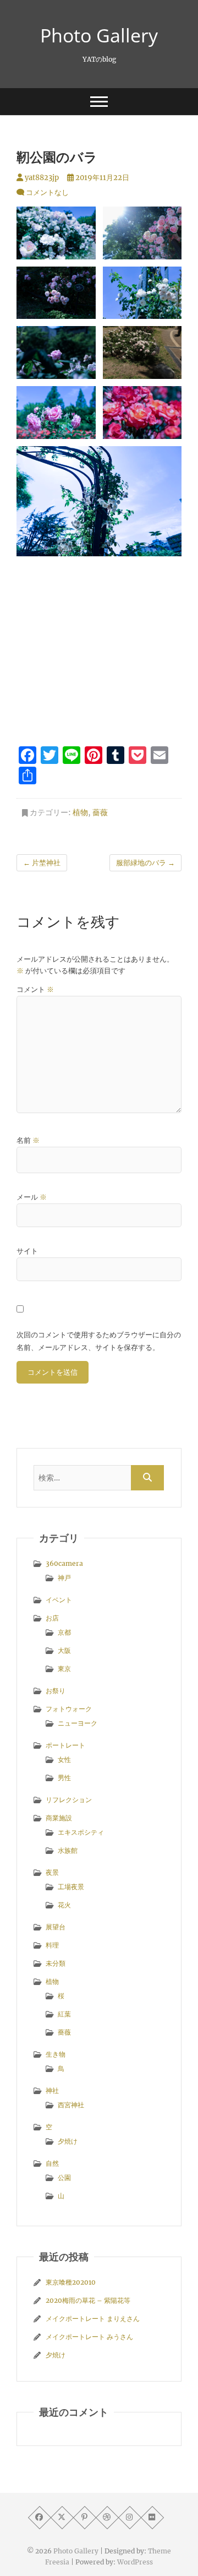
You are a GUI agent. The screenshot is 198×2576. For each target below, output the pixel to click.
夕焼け (68, 2141)
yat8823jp (41, 178)
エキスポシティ (81, 1832)
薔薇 (100, 812)
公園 (64, 2178)
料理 (52, 1945)
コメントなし (47, 192)
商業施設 (59, 1818)
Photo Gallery (99, 35)
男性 (64, 1778)
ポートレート (65, 1745)
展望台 (56, 1927)
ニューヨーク (78, 1723)
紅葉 (64, 2014)
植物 (80, 812)
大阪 (64, 1650)
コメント (35, 989)
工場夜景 (71, 1887)
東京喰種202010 (71, 2282)
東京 (64, 1669)
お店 (52, 1618)
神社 (52, 2090)
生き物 (56, 2054)
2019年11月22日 (101, 178)
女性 (64, 1759)
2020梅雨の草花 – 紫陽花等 (88, 2300)
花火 (64, 1905)
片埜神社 (42, 863)
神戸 (64, 1578)
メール (32, 1197)
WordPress (135, 2562)
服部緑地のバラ (145, 863)
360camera (64, 1563)
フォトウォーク (69, 1709)
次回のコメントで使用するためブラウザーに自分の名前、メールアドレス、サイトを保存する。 (99, 1341)
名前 (28, 1140)
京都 (64, 1632)
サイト (27, 1251)
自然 (52, 2163)
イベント (59, 1600)
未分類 (56, 1963)
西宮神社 (71, 2105)
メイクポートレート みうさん (89, 2337)
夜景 (52, 1872)
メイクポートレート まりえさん (93, 2319)
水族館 (68, 1850)
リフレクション (69, 1800)
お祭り (56, 1691)
